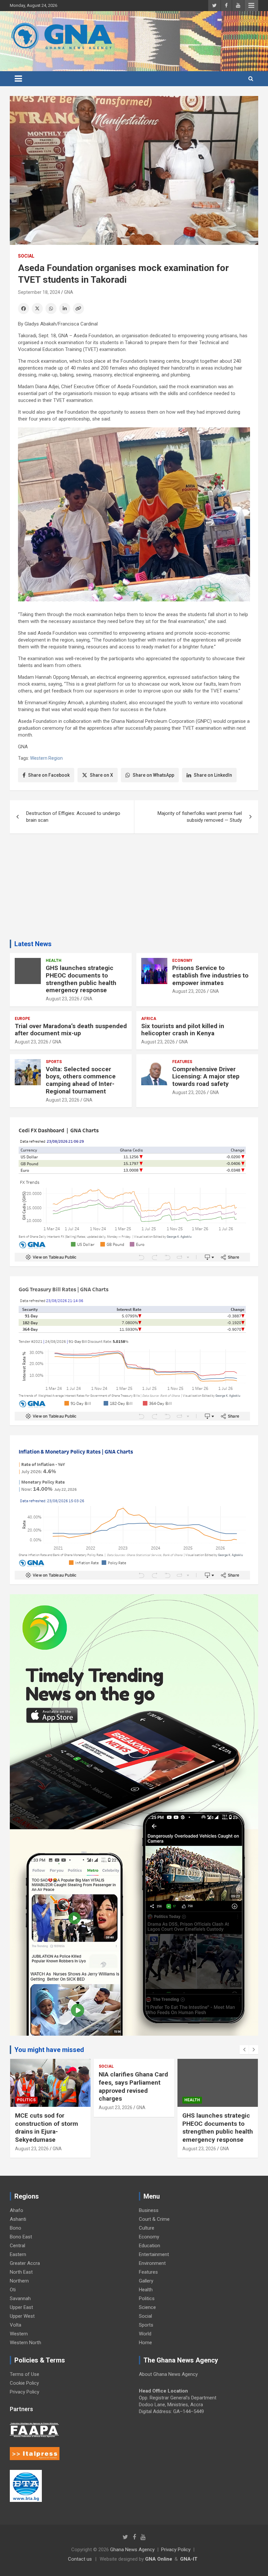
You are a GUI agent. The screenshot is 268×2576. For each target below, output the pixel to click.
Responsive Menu (251, 6)
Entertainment (154, 2254)
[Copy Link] (78, 309)
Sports (54, 1062)
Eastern (18, 2254)
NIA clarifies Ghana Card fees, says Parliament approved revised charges (50, 2086)
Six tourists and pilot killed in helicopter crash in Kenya (183, 1030)
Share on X (101, 775)
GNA (69, 292)
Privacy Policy (25, 2392)
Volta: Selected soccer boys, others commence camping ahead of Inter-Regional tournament (81, 1080)
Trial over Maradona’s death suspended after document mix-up (71, 1030)
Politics (147, 2298)
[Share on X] (37, 309)
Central (17, 2246)
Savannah (20, 2298)
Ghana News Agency (132, 2550)
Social (26, 256)
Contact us (80, 2559)
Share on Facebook (49, 775)
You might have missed (49, 2050)
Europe (22, 1019)
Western (19, 2334)
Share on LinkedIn (213, 775)
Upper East (21, 2307)
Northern (19, 2281)
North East (21, 2272)
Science (147, 2307)
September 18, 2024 (39, 292)
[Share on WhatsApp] (51, 309)
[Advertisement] (134, 889)
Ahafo (17, 2210)
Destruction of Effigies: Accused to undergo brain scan (73, 817)
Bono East (21, 2237)
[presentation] (244, 2050)
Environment (152, 2263)
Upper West (22, 2316)
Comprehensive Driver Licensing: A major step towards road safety (206, 1077)
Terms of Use (25, 2374)
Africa (149, 1019)
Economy (182, 961)
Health (54, 961)
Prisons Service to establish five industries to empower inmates (210, 975)
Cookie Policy (24, 2383)
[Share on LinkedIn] (65, 309)
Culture (147, 2228)
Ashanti (18, 2219)
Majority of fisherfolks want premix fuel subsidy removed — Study (200, 817)
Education (150, 2246)
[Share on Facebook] (24, 309)
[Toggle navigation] (18, 79)
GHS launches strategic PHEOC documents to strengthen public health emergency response (81, 979)
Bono (16, 2228)
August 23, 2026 (63, 999)
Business (149, 2210)
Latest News (33, 944)
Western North (25, 2343)
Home (145, 2343)
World (145, 2334)
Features (182, 1062)
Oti (13, 2290)
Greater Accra (25, 2263)
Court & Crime (154, 2219)
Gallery (146, 2281)
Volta (16, 2325)
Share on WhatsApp (153, 775)
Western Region (46, 758)
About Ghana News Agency (168, 2374)
